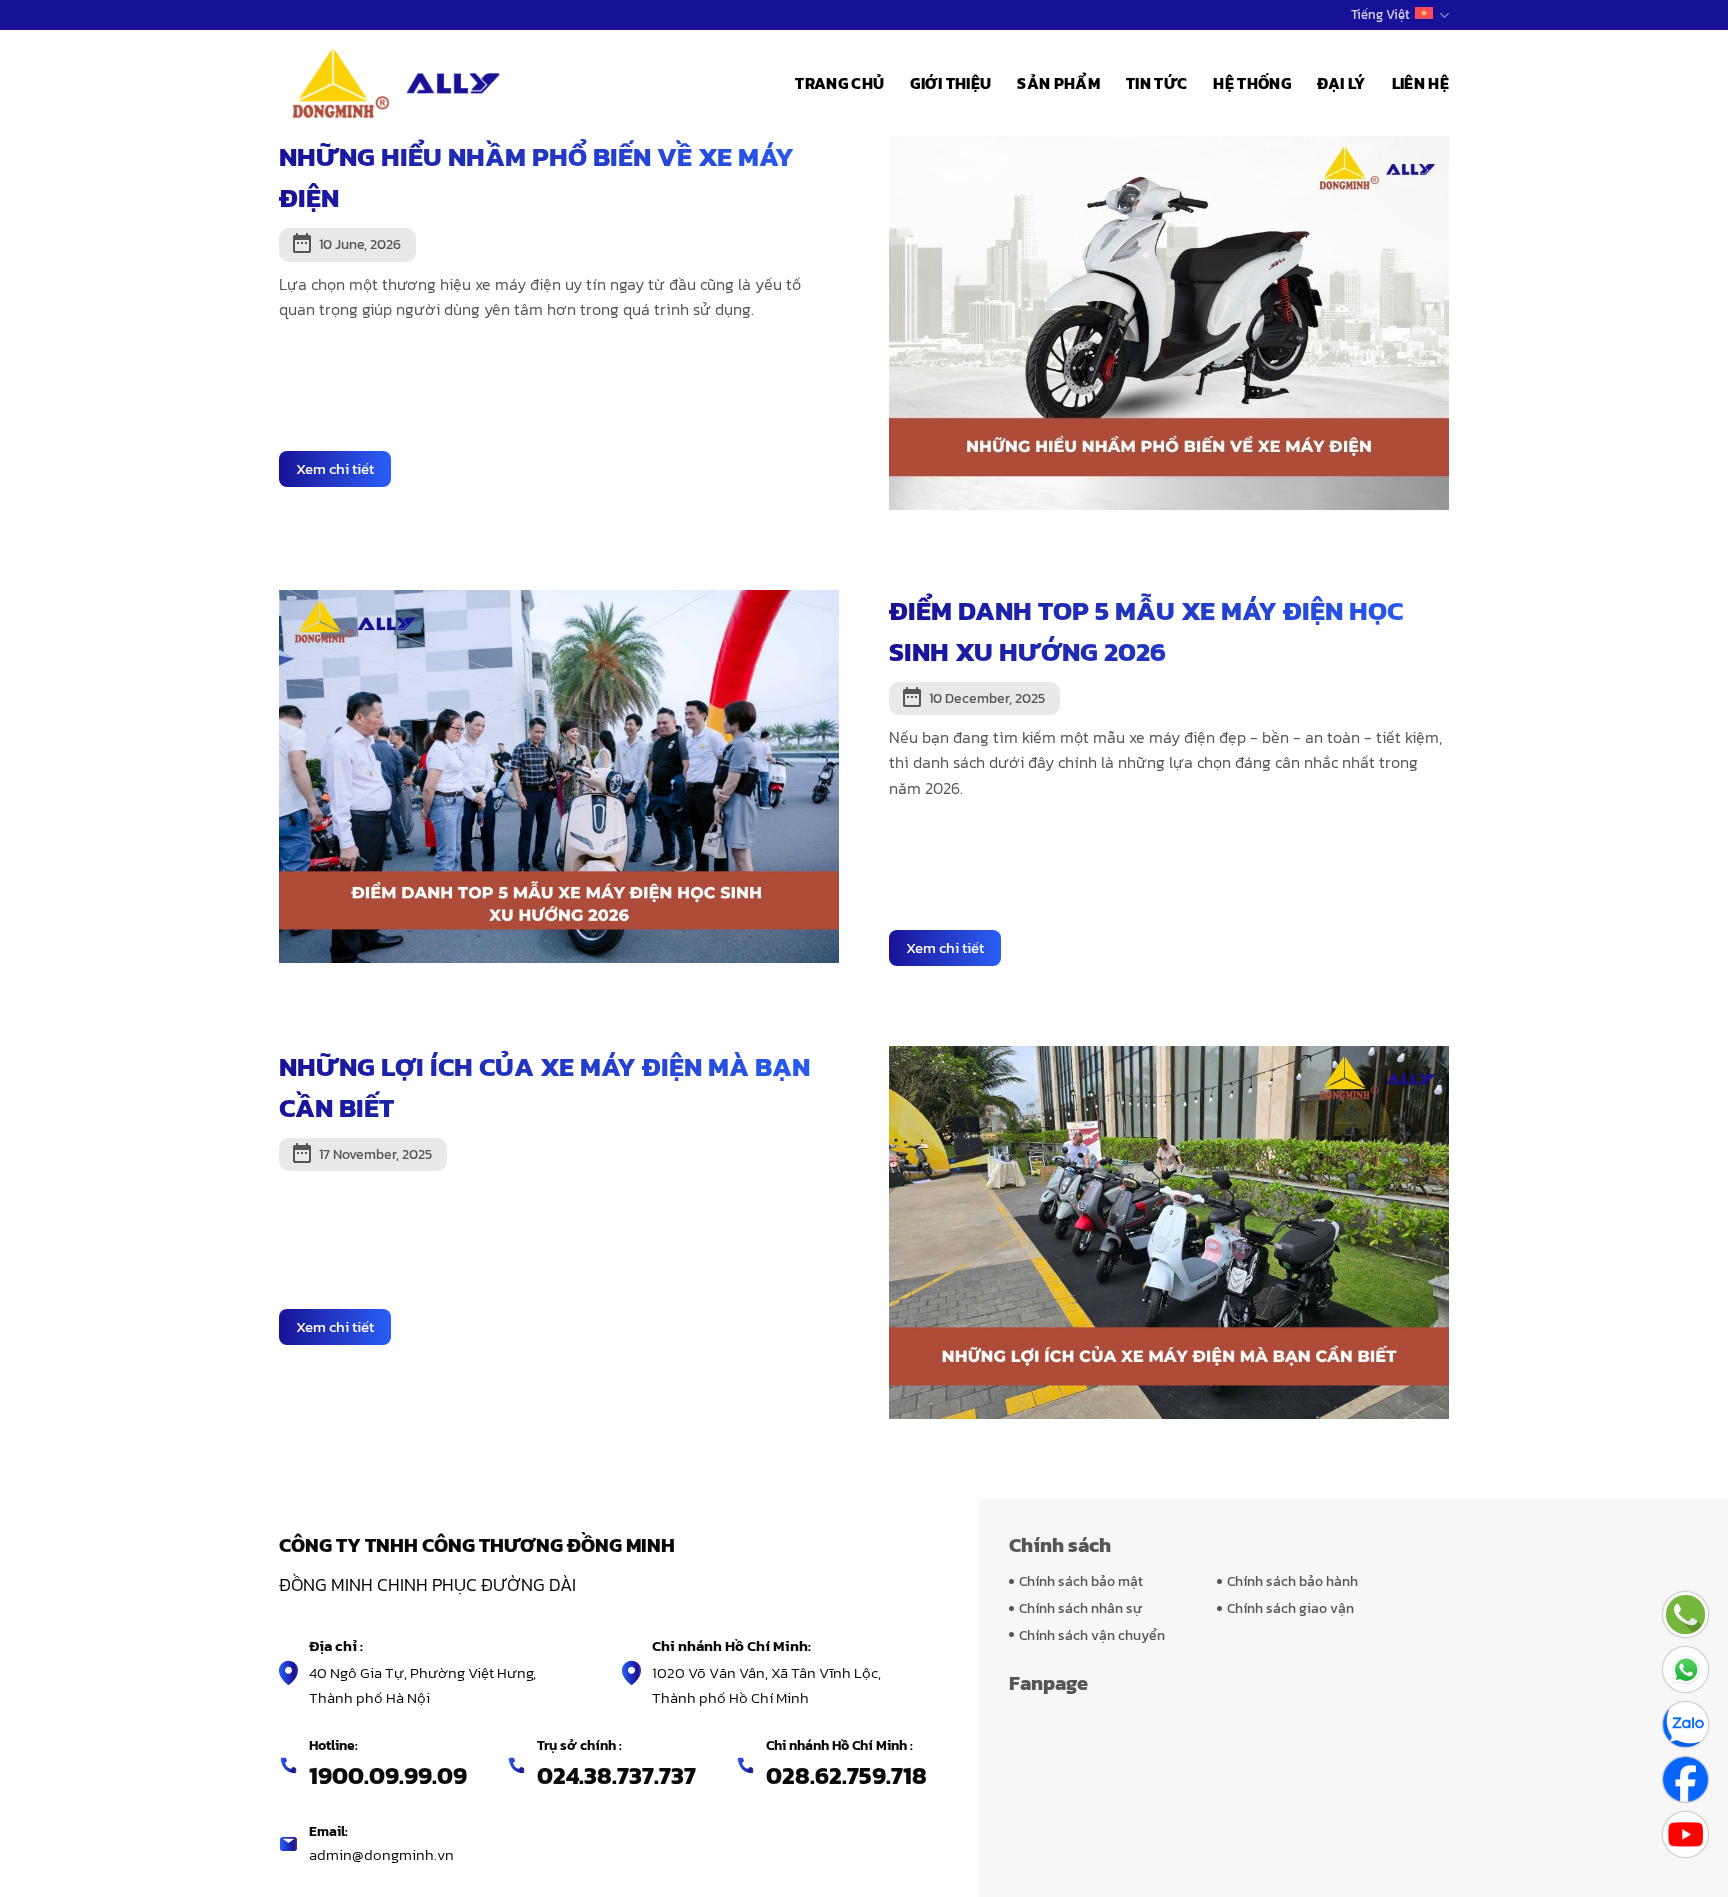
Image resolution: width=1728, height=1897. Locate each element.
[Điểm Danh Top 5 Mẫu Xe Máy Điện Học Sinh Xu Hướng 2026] (559, 774)
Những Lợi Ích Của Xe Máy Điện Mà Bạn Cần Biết (544, 1087)
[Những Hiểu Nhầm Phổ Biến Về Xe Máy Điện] (1169, 321)
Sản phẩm (1058, 83)
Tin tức (1156, 83)
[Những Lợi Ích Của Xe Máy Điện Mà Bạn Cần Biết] (1169, 1230)
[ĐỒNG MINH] (398, 83)
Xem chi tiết (335, 468)
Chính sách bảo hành (1292, 1581)
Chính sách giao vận (1290, 1608)
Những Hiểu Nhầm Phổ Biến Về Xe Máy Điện (536, 177)
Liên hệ (1420, 83)
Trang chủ (839, 83)
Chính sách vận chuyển (1092, 1635)
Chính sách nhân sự (1081, 1608)
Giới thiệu (950, 83)
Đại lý (1341, 83)
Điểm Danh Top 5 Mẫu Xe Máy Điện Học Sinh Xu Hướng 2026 (1146, 631)
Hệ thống (1252, 83)
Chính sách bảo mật (1081, 1581)
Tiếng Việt (1380, 14)
